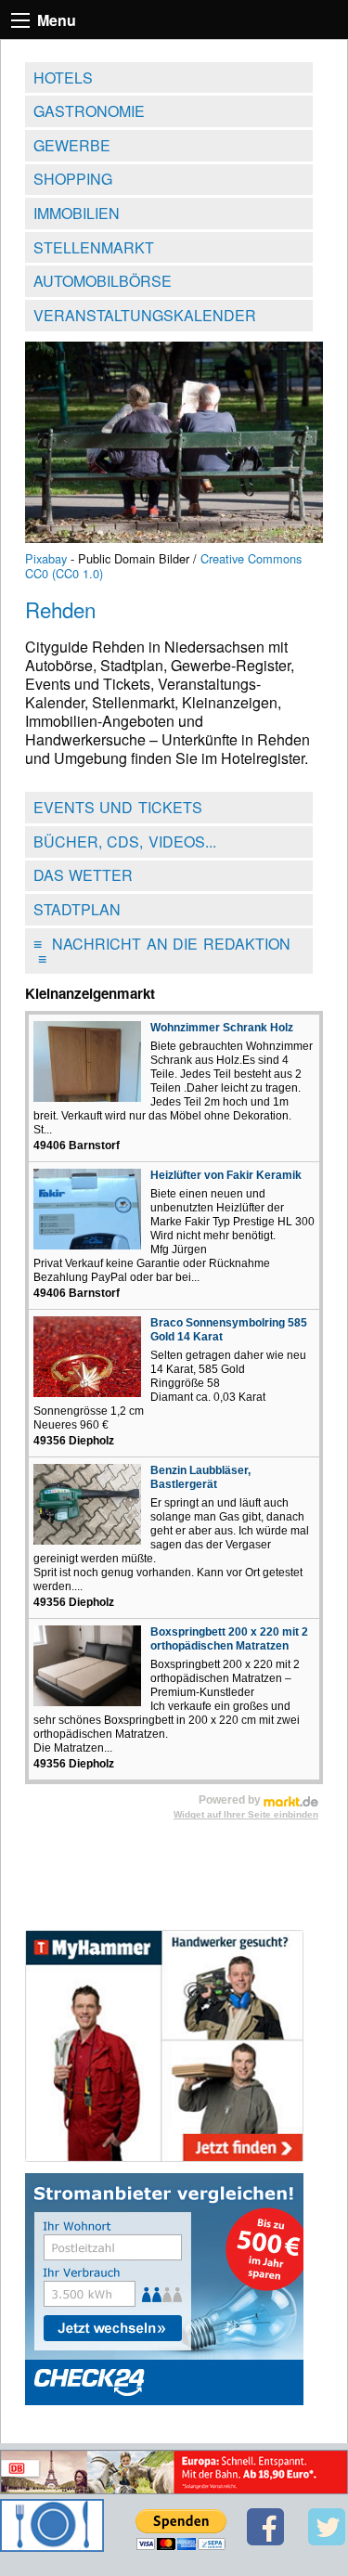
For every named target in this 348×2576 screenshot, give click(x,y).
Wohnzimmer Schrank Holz (222, 1028)
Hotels (63, 78)
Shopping (73, 179)
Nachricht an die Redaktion (162, 951)
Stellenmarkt (94, 247)
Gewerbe (72, 145)
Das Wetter (84, 875)
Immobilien (77, 213)
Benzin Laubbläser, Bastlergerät (200, 1477)
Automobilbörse (103, 281)
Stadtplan (77, 909)
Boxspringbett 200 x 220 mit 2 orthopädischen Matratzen (229, 1639)
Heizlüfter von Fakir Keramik (226, 1175)
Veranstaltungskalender (145, 315)
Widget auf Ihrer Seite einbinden (246, 1814)
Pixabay (46, 558)
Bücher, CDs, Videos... (125, 841)
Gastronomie (89, 111)
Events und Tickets (118, 807)
